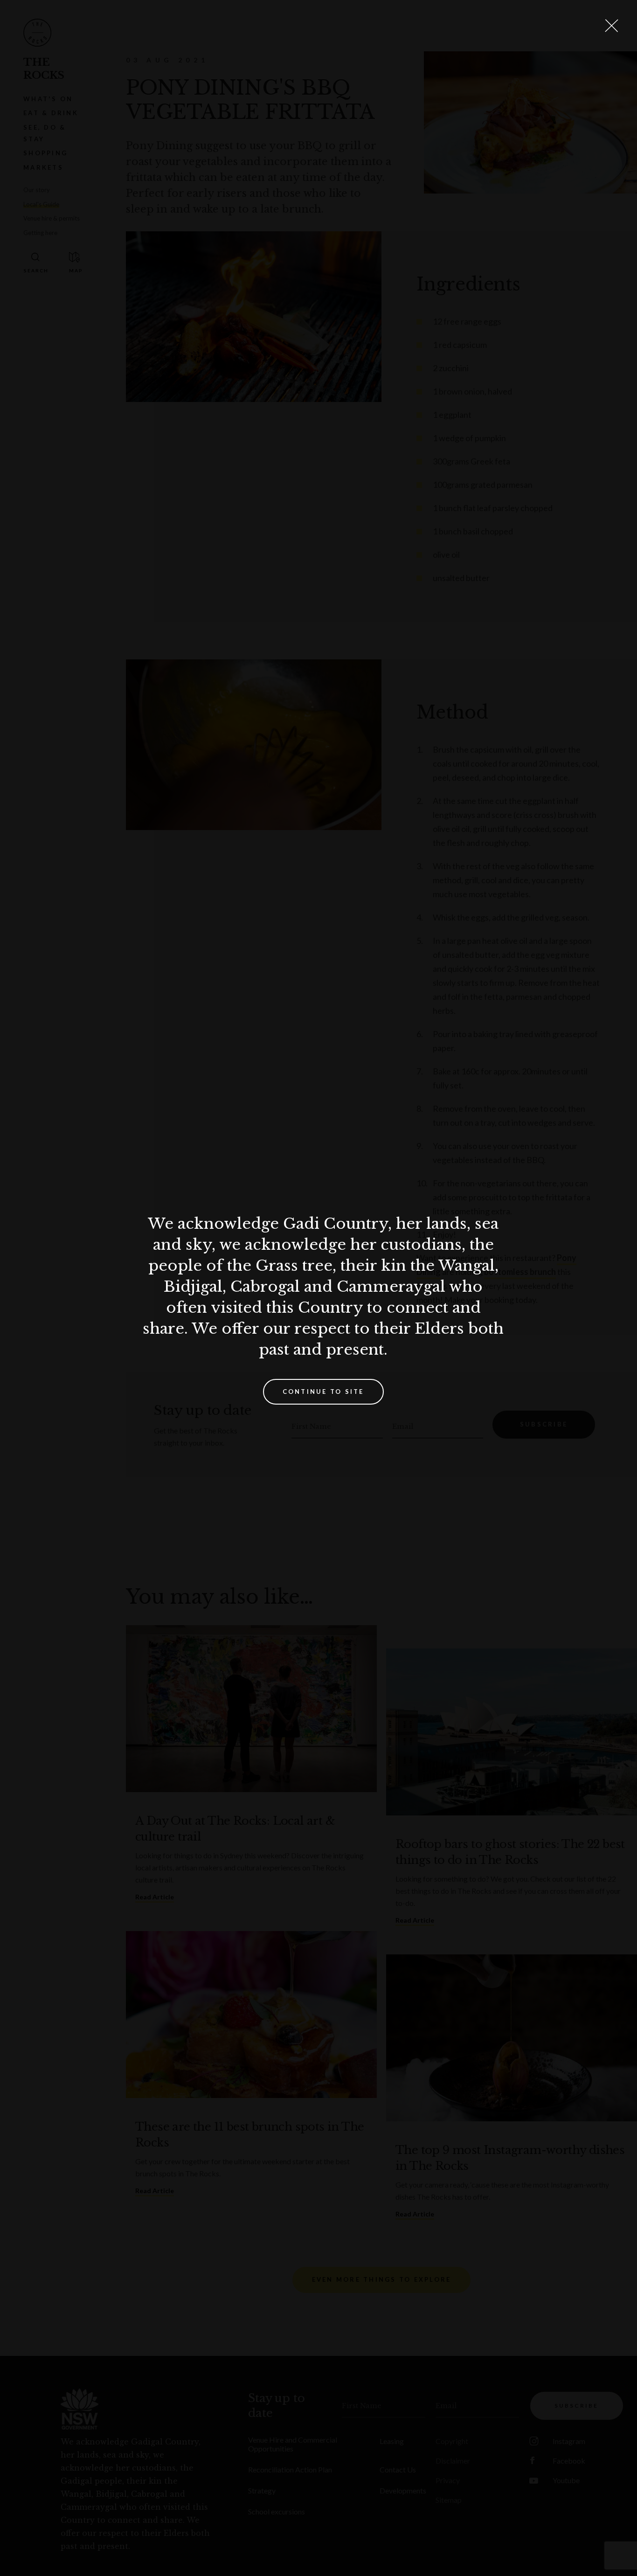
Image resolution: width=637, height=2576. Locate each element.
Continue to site (323, 1392)
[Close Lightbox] (611, 26)
